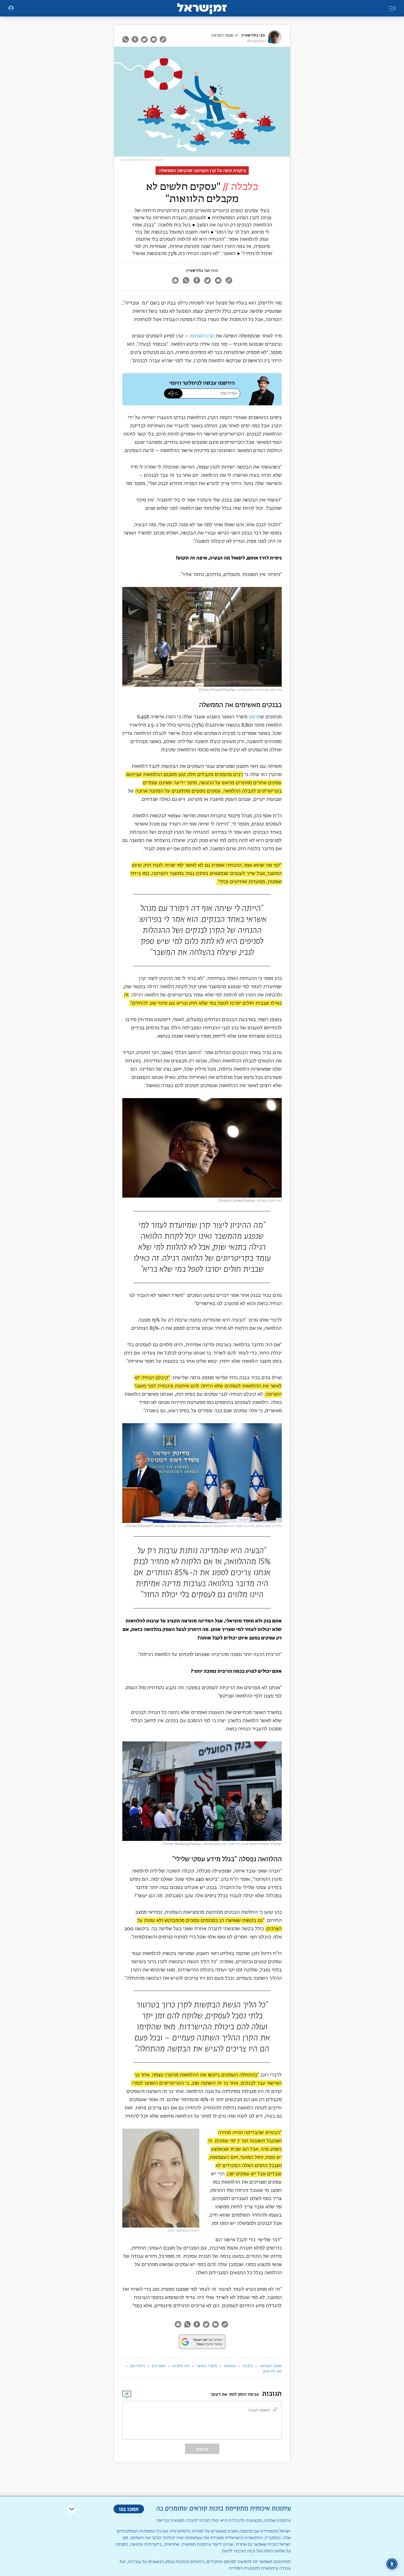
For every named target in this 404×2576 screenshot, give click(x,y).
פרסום (202, 2449)
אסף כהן (159, 2366)
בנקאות (230, 2366)
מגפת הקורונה (222, 35)
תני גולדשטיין (253, 35)
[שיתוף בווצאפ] (126, 39)
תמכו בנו (129, 2509)
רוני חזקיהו (181, 2366)
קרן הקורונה (202, 336)
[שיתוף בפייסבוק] (135, 39)
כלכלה (247, 2366)
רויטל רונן (137, 2366)
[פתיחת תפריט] (11, 8)
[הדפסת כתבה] (175, 281)
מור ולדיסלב (272, 2372)
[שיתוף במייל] (154, 39)
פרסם (255, 717)
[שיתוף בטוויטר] (144, 39)
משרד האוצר (207, 2366)
